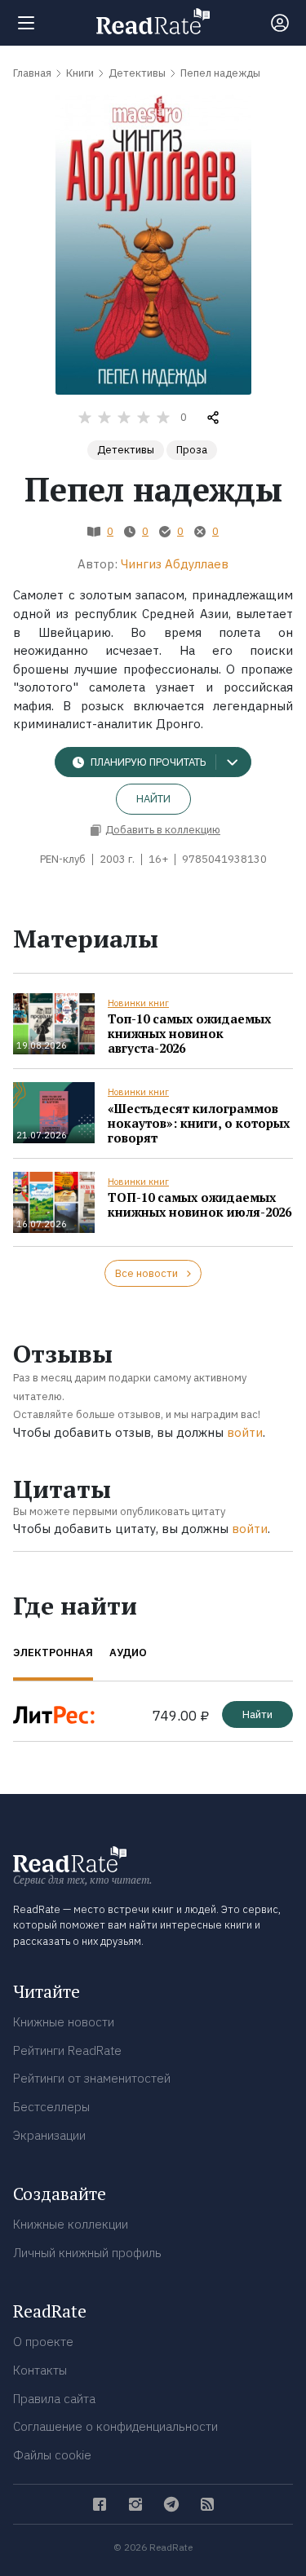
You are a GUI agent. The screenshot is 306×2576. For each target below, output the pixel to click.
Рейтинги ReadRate (67, 2050)
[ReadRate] (153, 21)
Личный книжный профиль (87, 2253)
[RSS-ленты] (207, 2504)
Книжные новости (64, 2022)
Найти (153, 799)
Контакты (40, 2370)
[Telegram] (171, 2504)
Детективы (126, 450)
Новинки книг (138, 1003)
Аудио (128, 1653)
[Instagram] (135, 2504)
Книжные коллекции (71, 2224)
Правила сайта (54, 2399)
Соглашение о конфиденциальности (115, 2426)
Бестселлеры (51, 2107)
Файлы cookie (52, 2455)
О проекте (43, 2342)
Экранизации (49, 2135)
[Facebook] (100, 2504)
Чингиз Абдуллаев (175, 564)
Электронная (53, 1653)
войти (245, 1432)
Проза (192, 450)
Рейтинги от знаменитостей (92, 2078)
